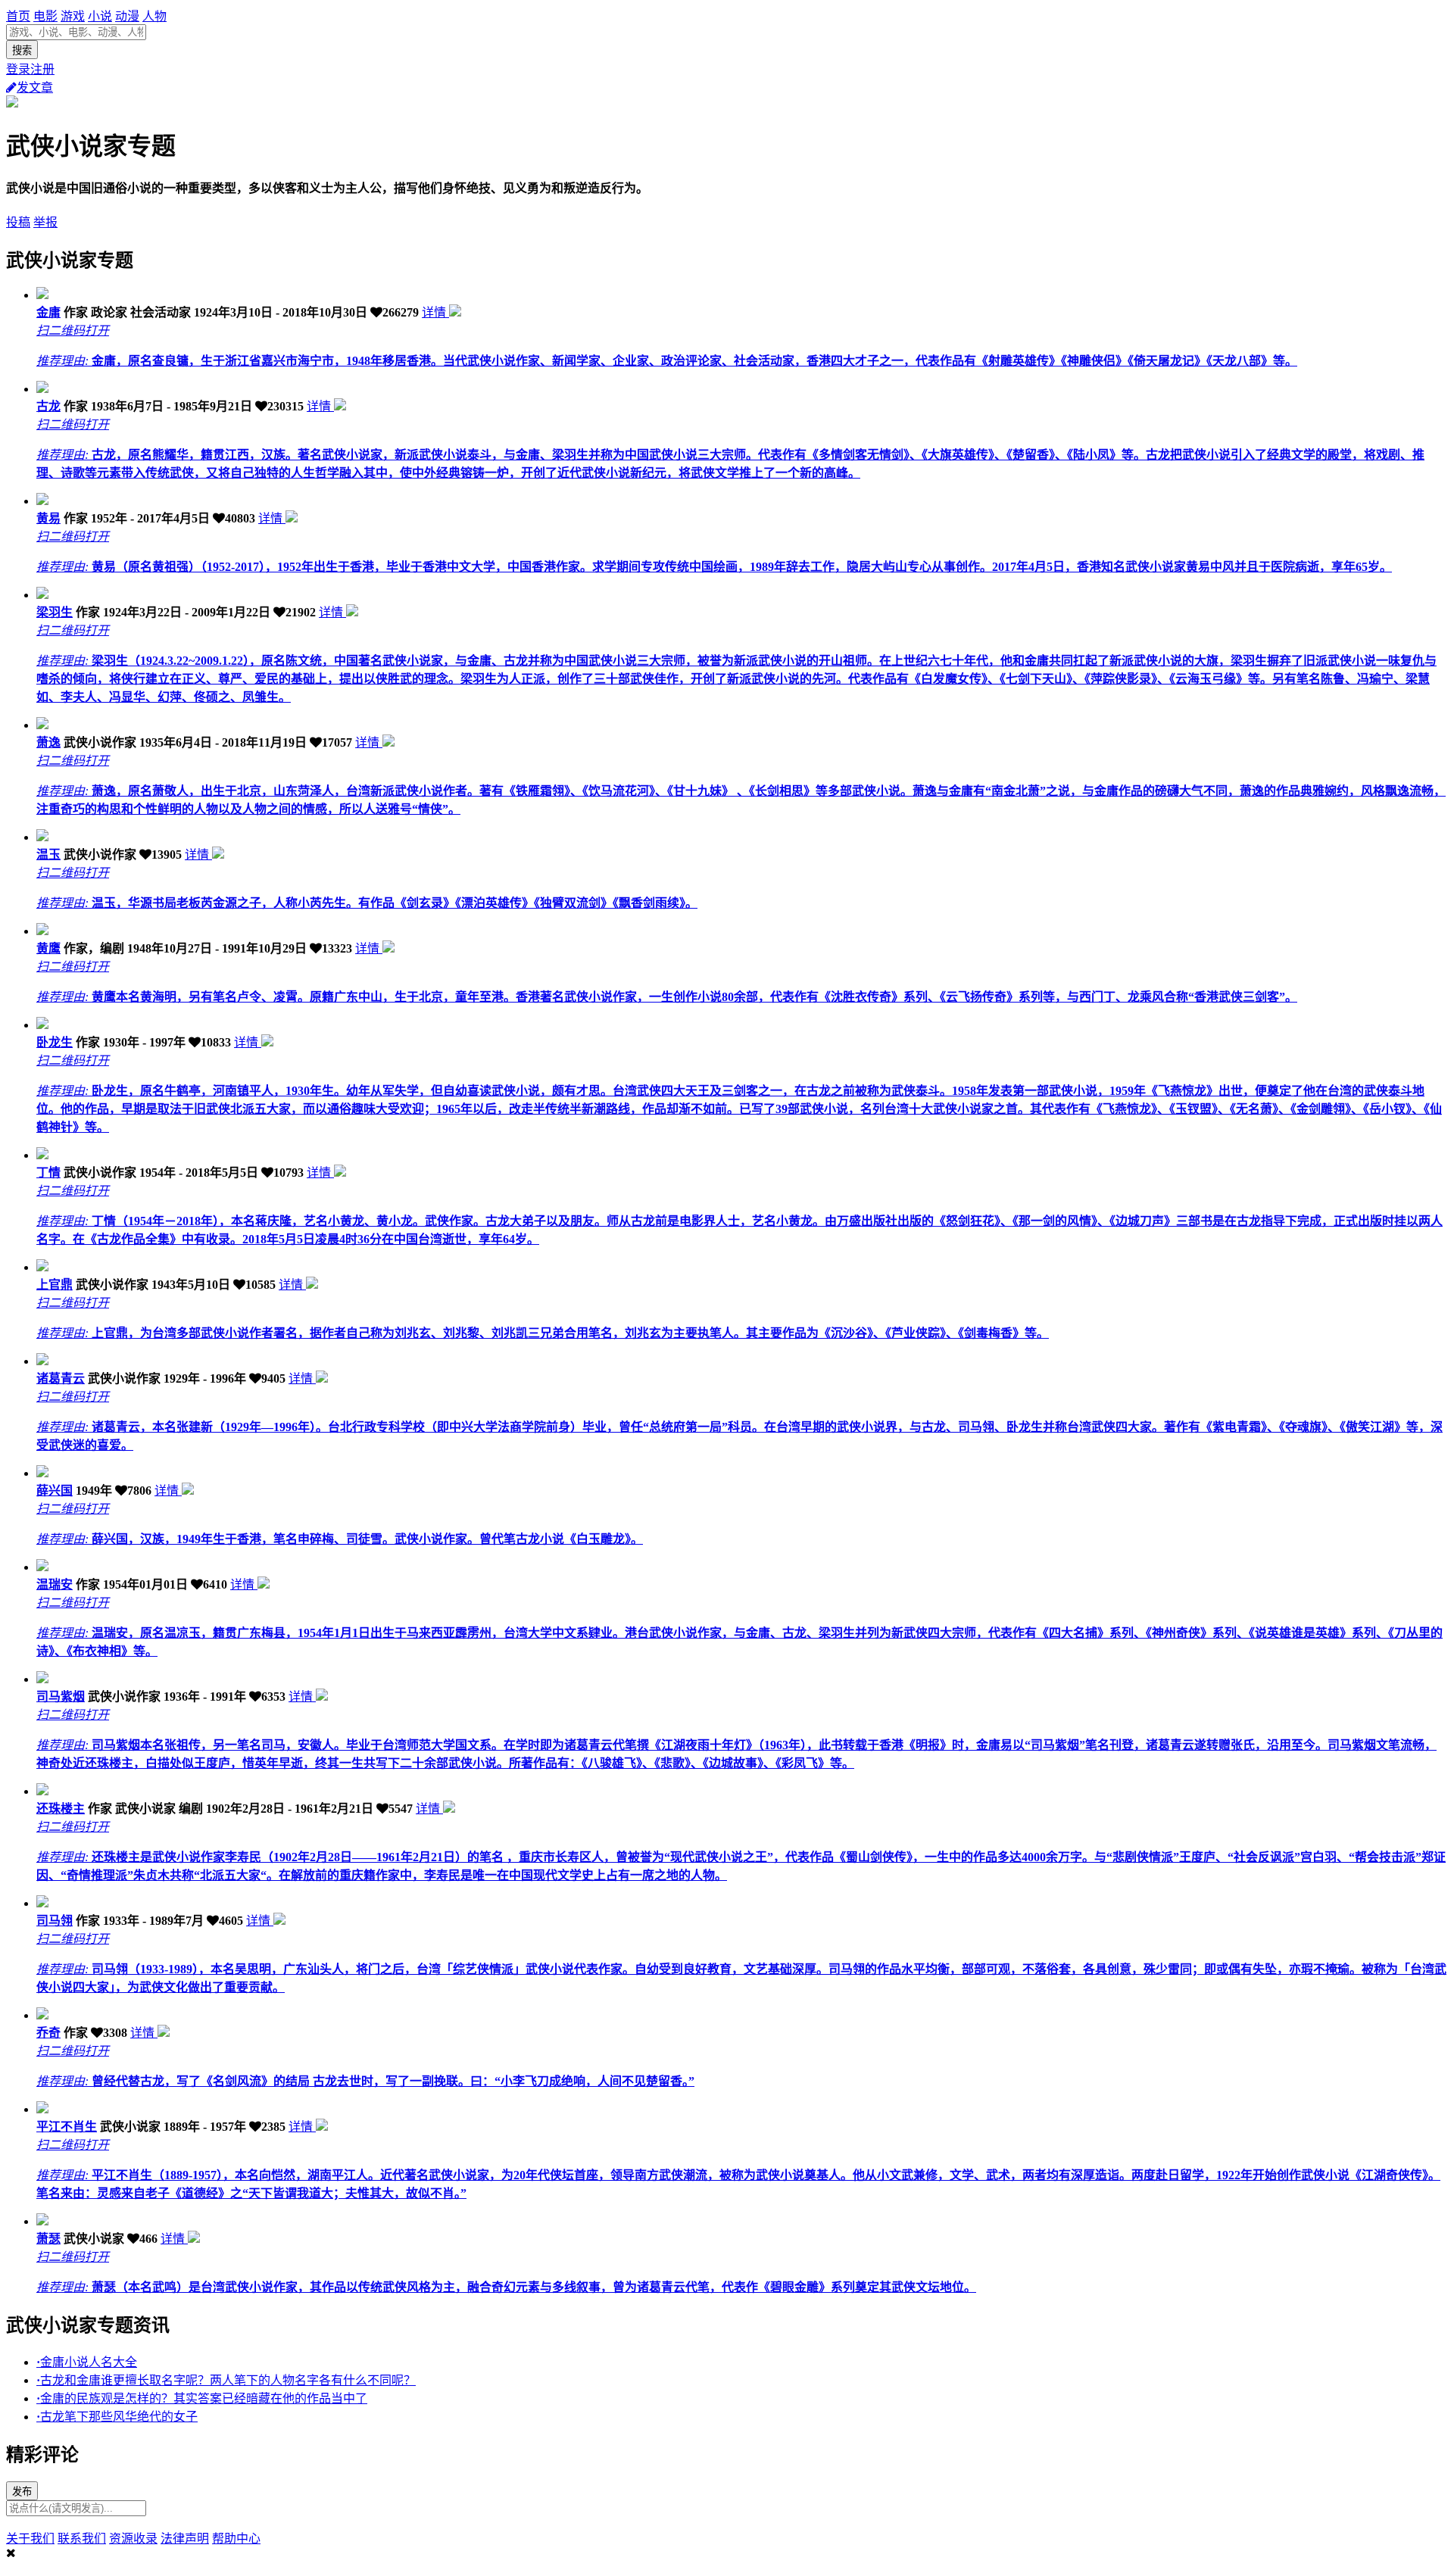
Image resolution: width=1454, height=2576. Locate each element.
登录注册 (30, 69)
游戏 (73, 16)
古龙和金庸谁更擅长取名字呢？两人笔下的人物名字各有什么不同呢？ (226, 2380)
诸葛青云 (61, 1378)
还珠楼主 (61, 1809)
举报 (45, 222)
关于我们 (30, 2539)
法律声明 (185, 2539)
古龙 (48, 406)
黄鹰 (48, 948)
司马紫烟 (61, 1697)
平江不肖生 (67, 2127)
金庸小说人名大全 (87, 2362)
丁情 (48, 1173)
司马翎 (55, 1921)
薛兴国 (55, 1491)
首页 (18, 16)
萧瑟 (48, 2239)
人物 (154, 16)
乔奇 (48, 2033)
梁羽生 (55, 612)
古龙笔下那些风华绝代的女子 (117, 2417)
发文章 (35, 87)
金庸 (48, 312)
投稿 (18, 222)
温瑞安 (55, 1584)
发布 (22, 2492)
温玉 (48, 855)
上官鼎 (55, 1285)
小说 (100, 16)
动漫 (127, 16)
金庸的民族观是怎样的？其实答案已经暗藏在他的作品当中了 (202, 2398)
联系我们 (82, 2539)
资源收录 (133, 2539)
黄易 (48, 518)
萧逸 (48, 742)
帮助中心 (236, 2539)
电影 (45, 16)
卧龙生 (55, 1042)
